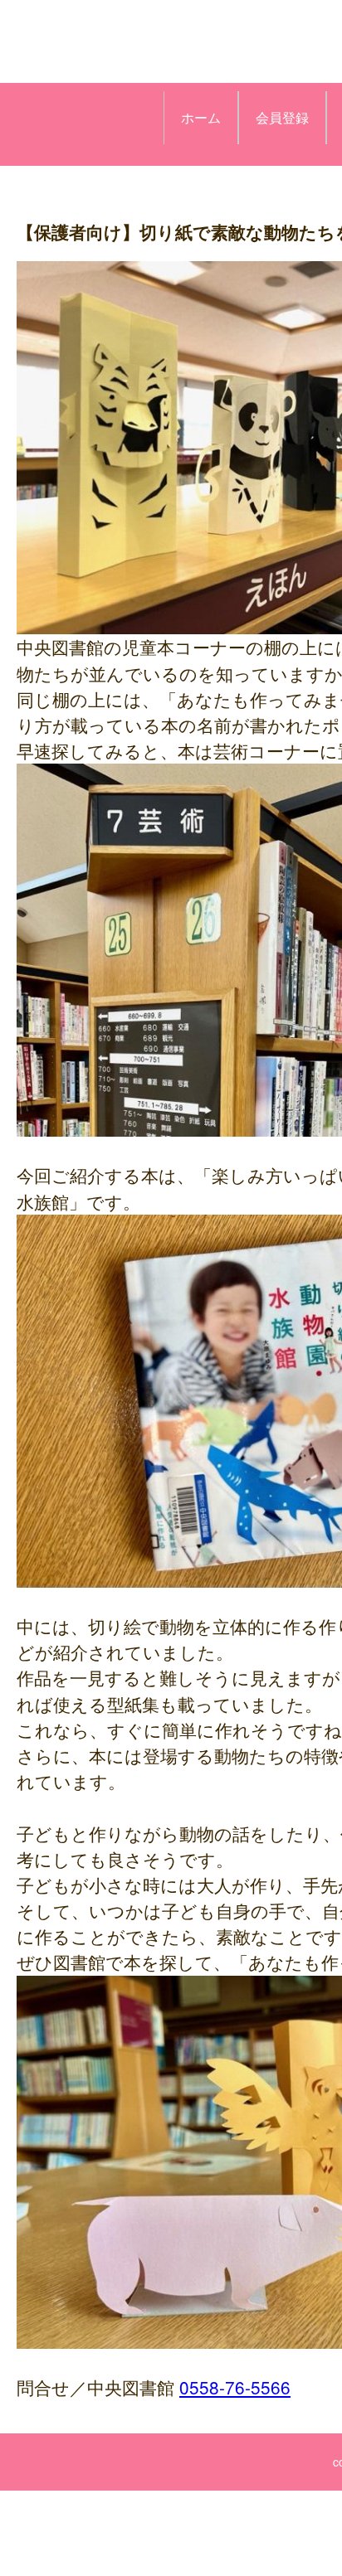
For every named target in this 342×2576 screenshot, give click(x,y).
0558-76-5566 (235, 2387)
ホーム (201, 117)
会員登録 (282, 117)
